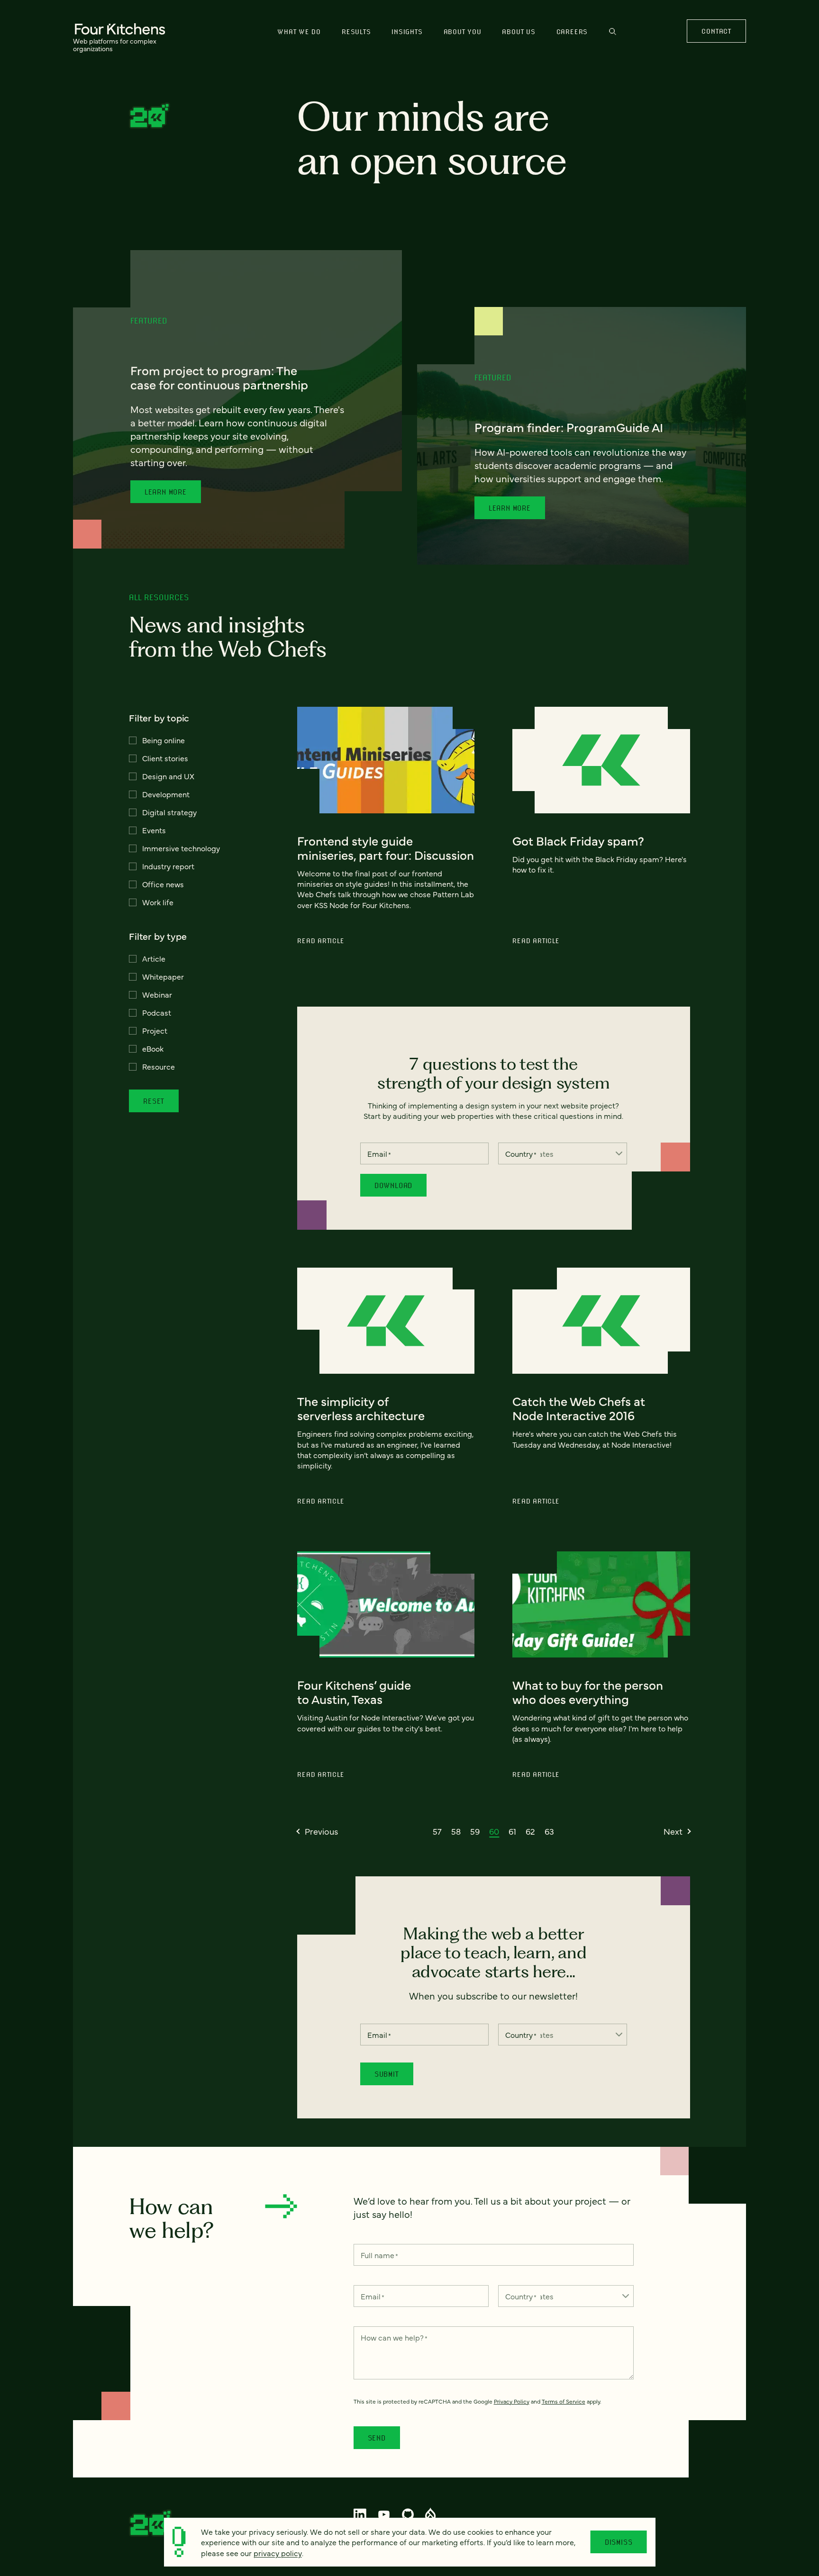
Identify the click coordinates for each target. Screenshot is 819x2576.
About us (519, 32)
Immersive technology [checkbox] (181, 848)
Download (393, 1185)
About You (463, 32)
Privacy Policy (512, 2401)
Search (613, 36)
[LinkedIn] (360, 2514)
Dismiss (619, 2542)
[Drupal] (431, 2514)
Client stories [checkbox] (165, 758)
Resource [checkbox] (159, 1066)
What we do (299, 32)
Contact (716, 31)
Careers (572, 32)
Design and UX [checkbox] (168, 776)
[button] (318, 1831)
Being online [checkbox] (164, 740)
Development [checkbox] (166, 794)
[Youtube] (384, 2514)
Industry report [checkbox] (168, 866)
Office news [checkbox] (163, 884)
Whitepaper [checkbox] (163, 976)
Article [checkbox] (154, 958)
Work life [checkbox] (158, 902)
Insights (407, 32)
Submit (387, 2074)
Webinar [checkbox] (157, 994)
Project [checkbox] (155, 1030)
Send (377, 2438)
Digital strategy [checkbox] (169, 812)
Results (356, 32)
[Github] (408, 2514)
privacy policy (278, 2553)
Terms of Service (564, 2401)
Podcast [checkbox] (157, 1012)
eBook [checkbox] (153, 1048)
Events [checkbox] (154, 830)
